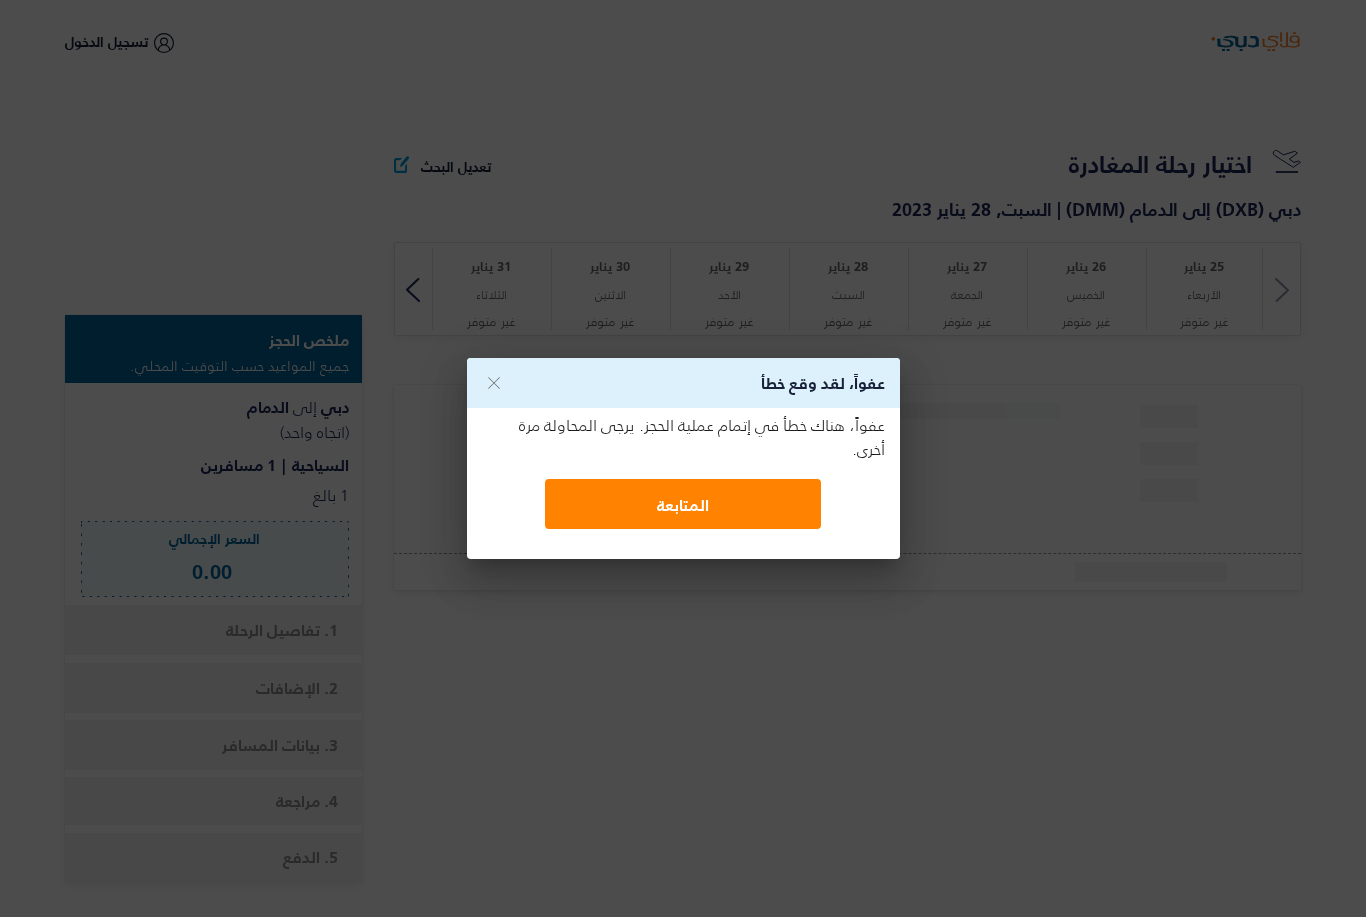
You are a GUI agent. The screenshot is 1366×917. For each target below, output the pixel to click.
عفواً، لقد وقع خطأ (823, 383)
